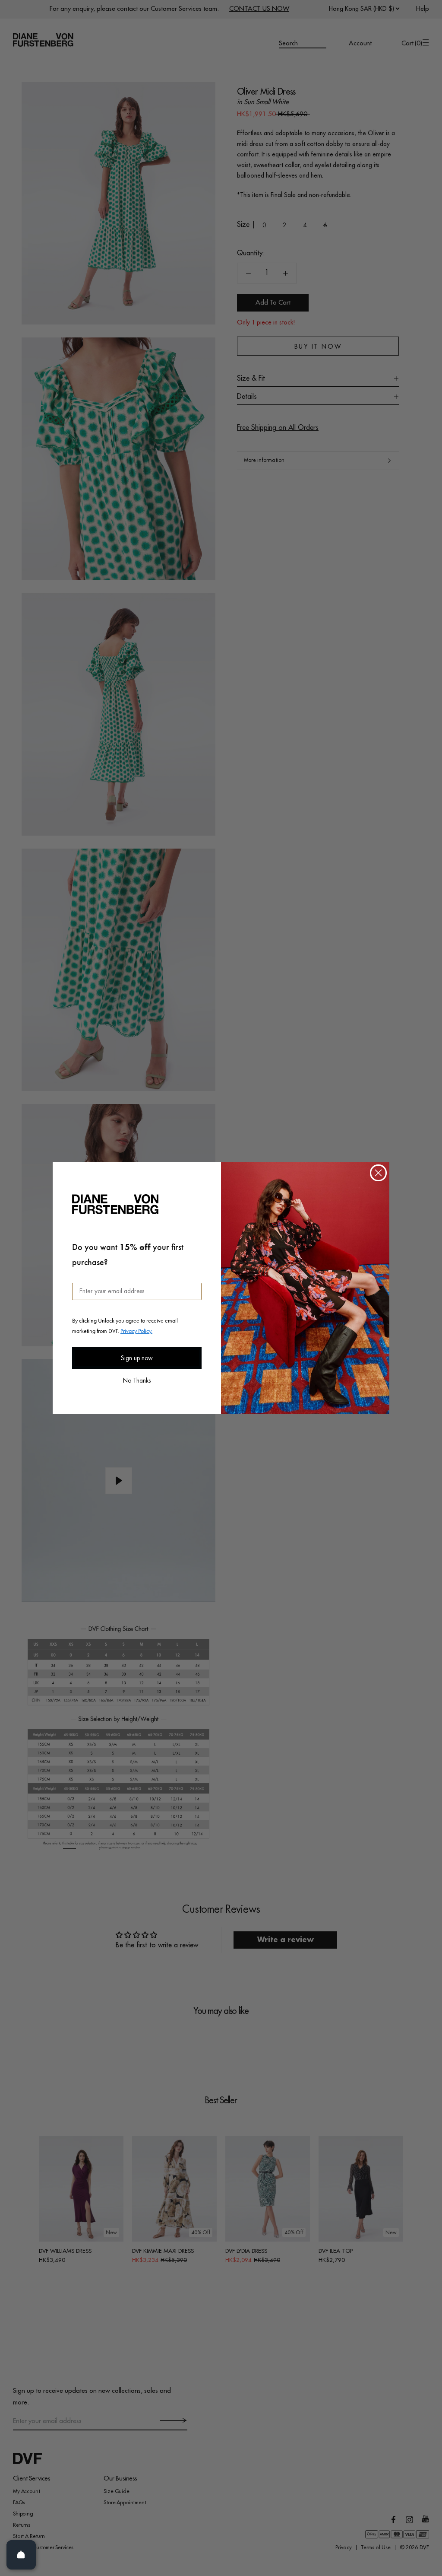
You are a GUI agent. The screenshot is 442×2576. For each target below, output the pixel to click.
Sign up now (137, 1358)
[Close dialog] (378, 1173)
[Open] (21, 2555)
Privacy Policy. (136, 1331)
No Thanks (137, 1380)
